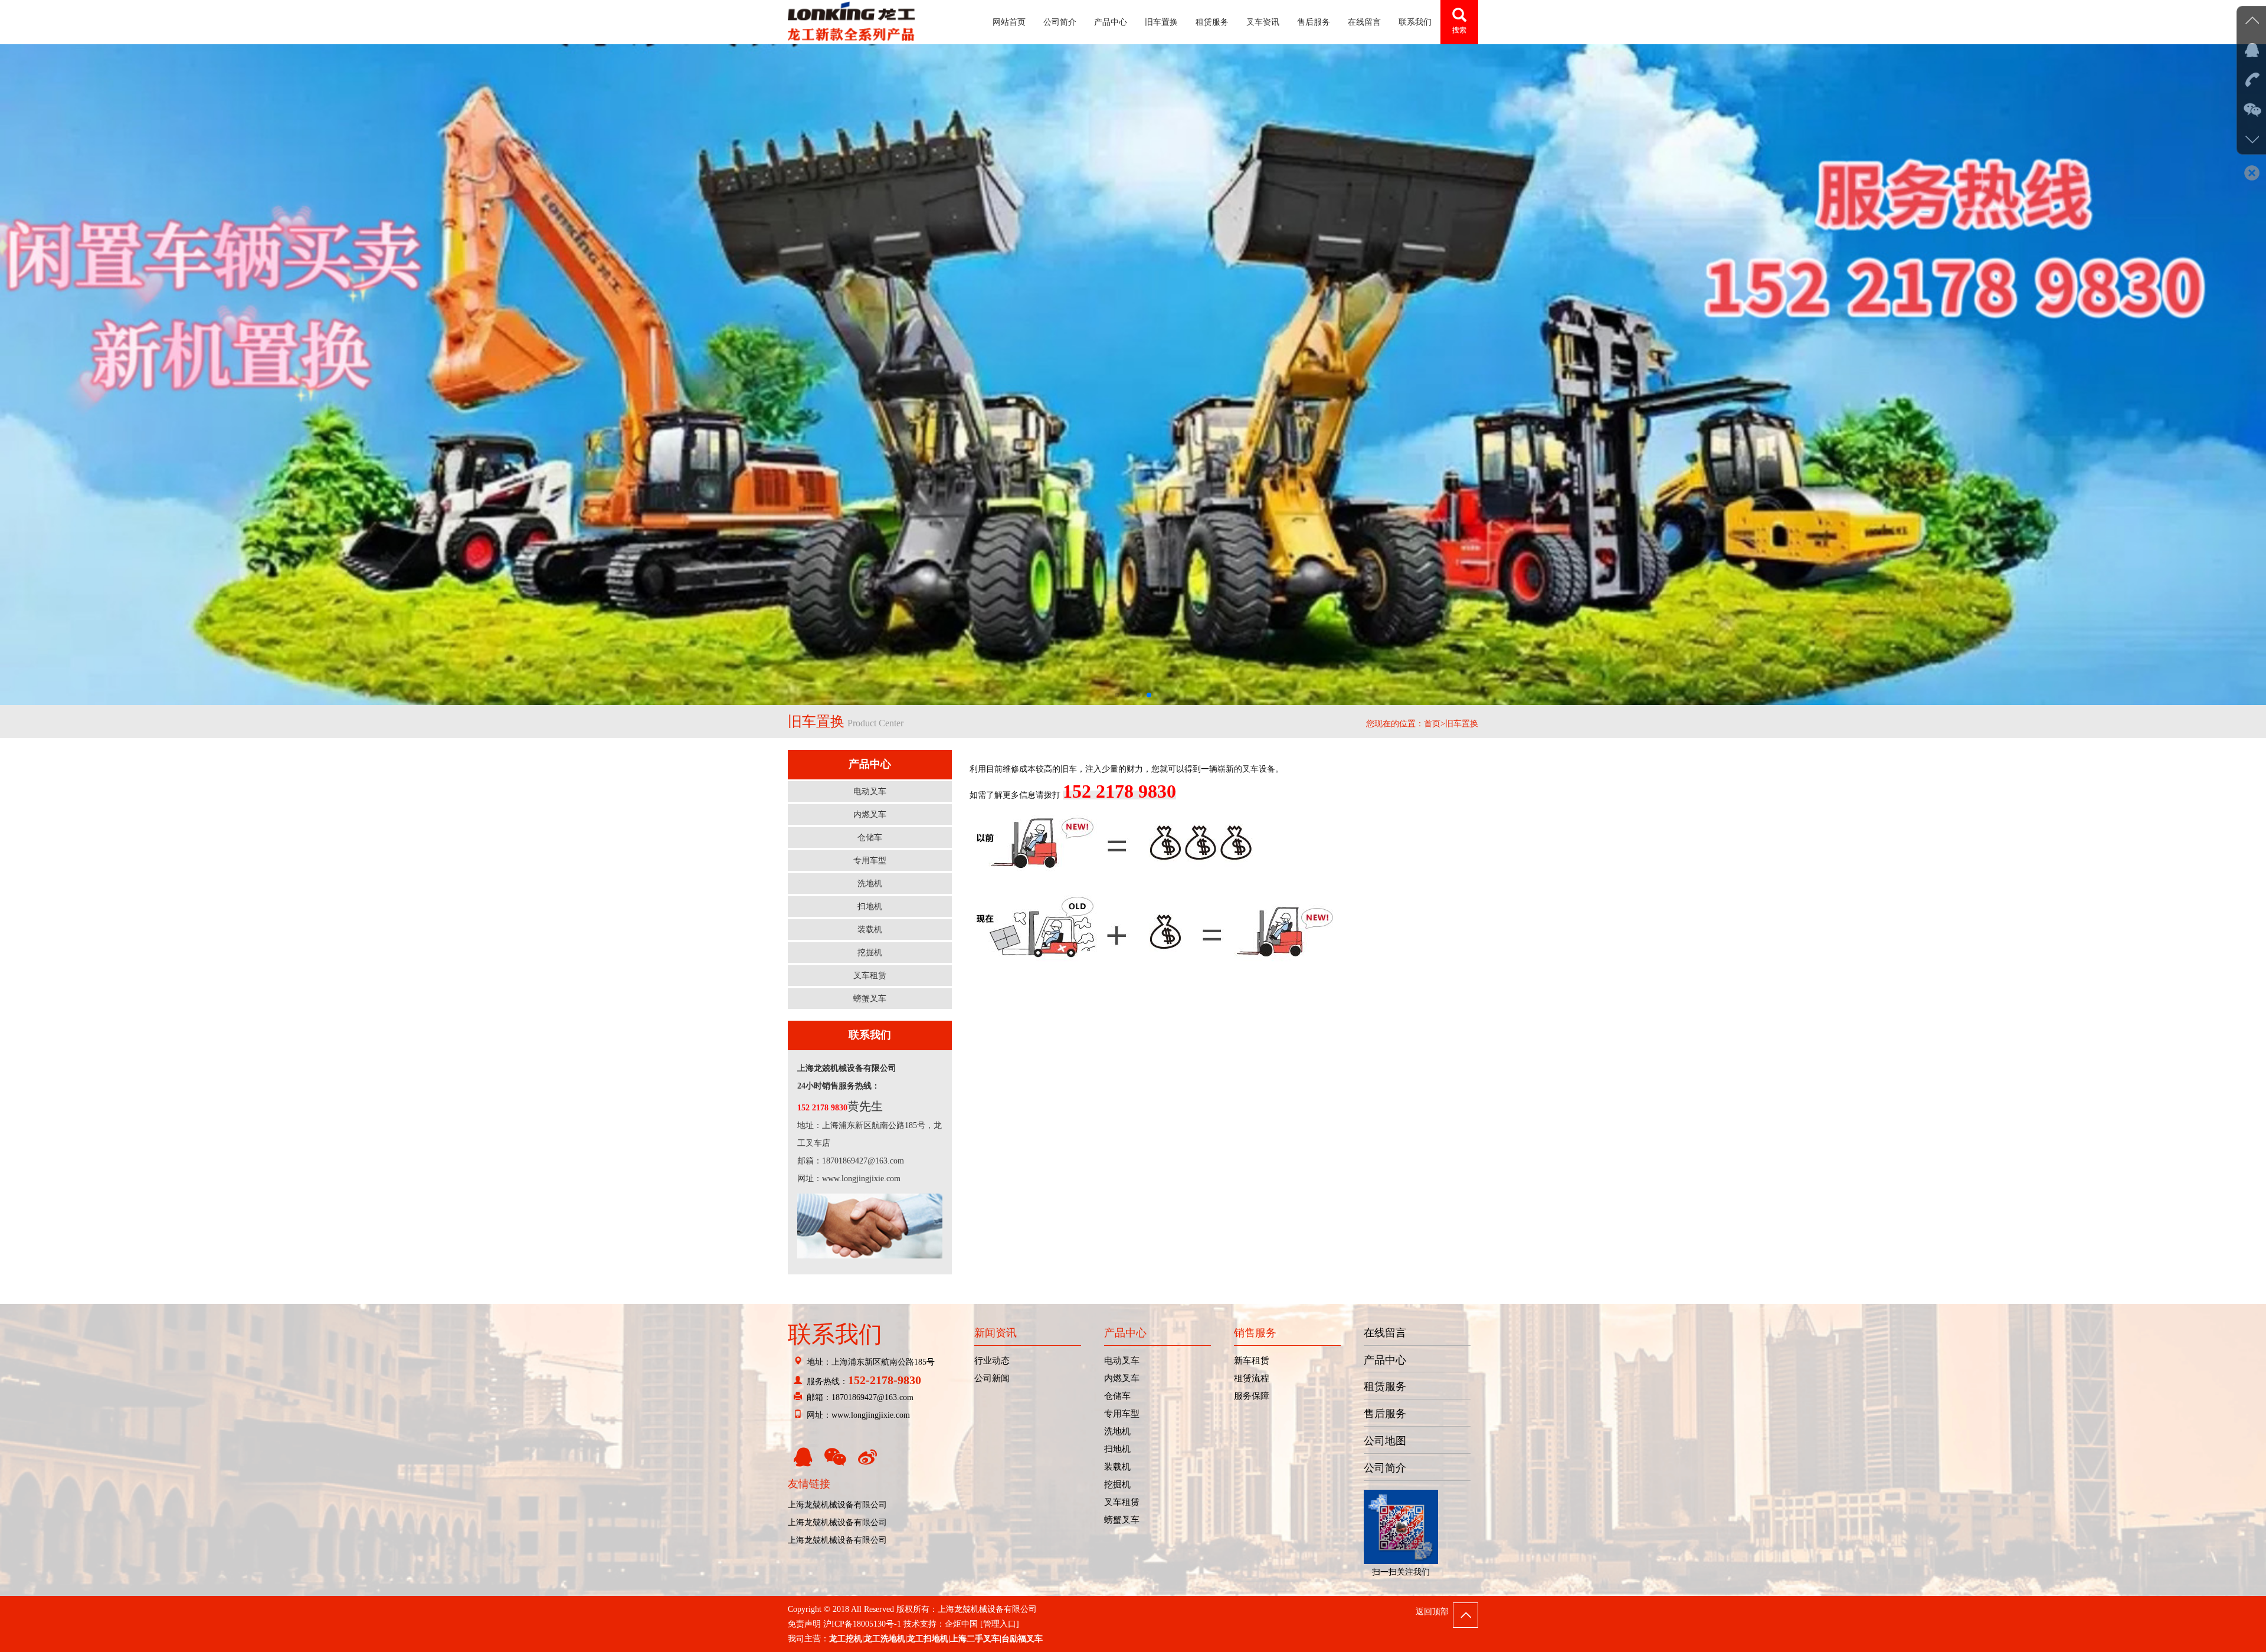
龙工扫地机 (928, 1639)
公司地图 (1385, 1441)
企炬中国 (961, 1624)
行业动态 (992, 1361)
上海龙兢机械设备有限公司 (837, 1505)
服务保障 (1252, 1396)
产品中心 (1111, 22)
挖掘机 (1117, 1484)
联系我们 (1415, 22)
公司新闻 (992, 1378)
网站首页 (1009, 22)
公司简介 (1060, 22)
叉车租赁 (1122, 1502)
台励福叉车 (1022, 1639)
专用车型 (1122, 1414)
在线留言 (1364, 22)
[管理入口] (1000, 1624)
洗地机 (1117, 1431)
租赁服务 (1212, 22)
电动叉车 (1122, 1361)
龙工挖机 (846, 1639)
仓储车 (1117, 1396)
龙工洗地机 (885, 1639)
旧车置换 (1161, 22)
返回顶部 (1432, 1612)
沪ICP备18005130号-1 (862, 1624)
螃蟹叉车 (1122, 1520)
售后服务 (1314, 22)
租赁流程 (1252, 1378)
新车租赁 (1252, 1361)
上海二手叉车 (975, 1639)
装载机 (1117, 1467)
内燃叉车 (1122, 1378)
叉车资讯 (1263, 22)
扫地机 (1117, 1449)
